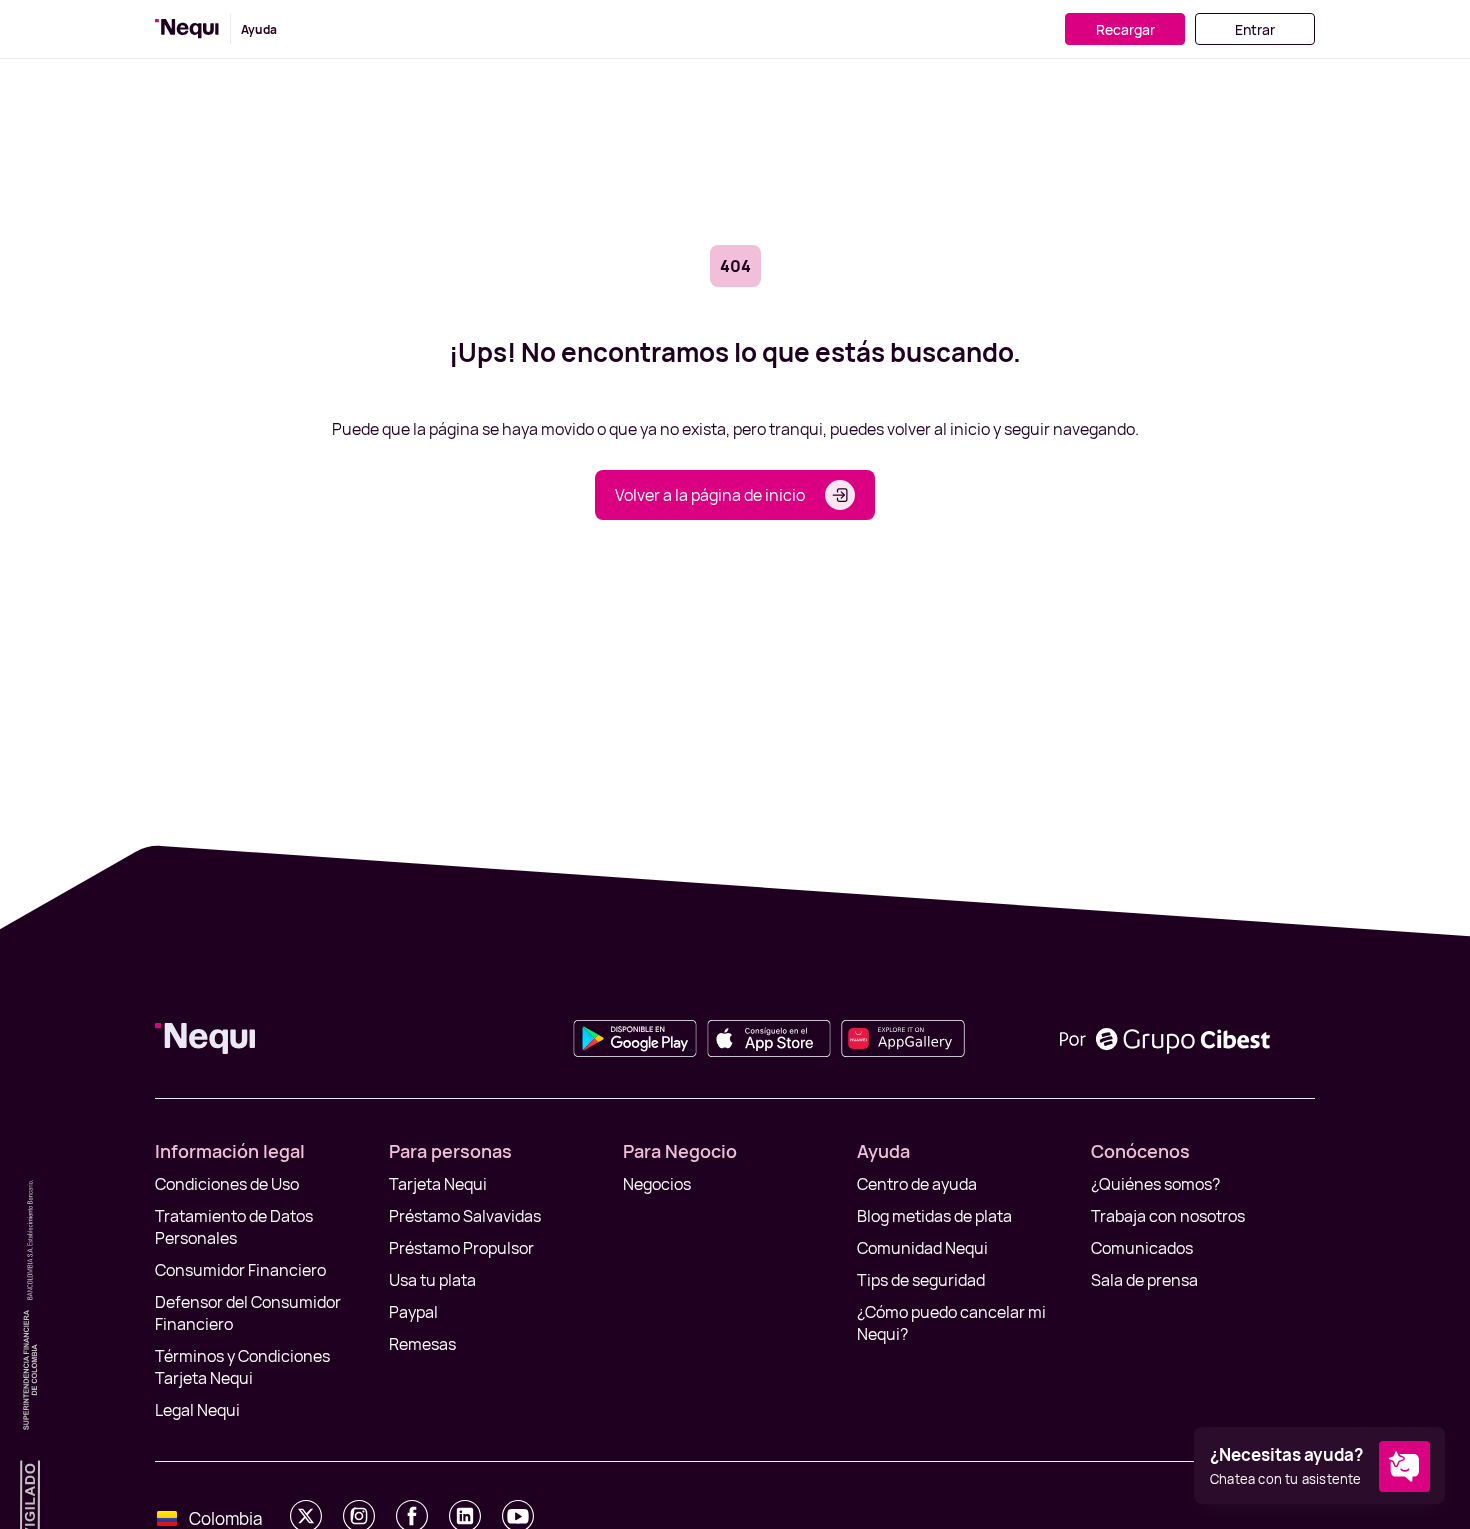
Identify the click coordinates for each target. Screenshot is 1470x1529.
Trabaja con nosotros (1168, 1216)
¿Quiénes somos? (1155, 1184)
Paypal (413, 1312)
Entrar (1255, 29)
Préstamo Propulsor (461, 1248)
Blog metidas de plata (934, 1216)
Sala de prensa (1144, 1280)
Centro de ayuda (917, 1184)
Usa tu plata (432, 1280)
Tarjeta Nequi (438, 1184)
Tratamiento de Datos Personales (234, 1227)
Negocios (657, 1184)
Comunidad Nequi (922, 1248)
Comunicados (1142, 1248)
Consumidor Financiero (240, 1270)
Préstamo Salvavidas (465, 1216)
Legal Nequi (197, 1410)
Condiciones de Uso (227, 1184)
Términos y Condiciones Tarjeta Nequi (242, 1367)
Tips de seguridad (921, 1280)
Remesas (422, 1344)
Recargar (1125, 29)
